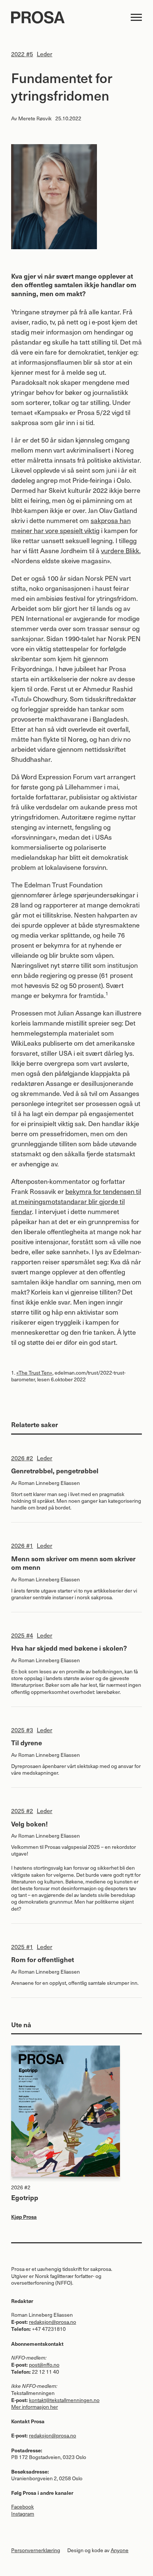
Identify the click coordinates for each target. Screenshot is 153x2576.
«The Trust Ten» (34, 1373)
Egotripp (25, 2197)
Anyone (120, 2550)
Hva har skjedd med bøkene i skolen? (69, 1648)
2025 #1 (22, 1946)
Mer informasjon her (35, 2407)
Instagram (23, 2514)
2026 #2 (22, 1458)
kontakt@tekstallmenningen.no (64, 2400)
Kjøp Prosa (24, 2217)
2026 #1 (22, 1545)
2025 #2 (22, 1810)
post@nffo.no (44, 2365)
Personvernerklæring (36, 2550)
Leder (45, 54)
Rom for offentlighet (43, 1959)
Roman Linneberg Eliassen (49, 1483)
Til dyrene (27, 1742)
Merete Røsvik (35, 118)
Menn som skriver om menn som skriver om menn (73, 1563)
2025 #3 (22, 1730)
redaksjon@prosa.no (53, 2322)
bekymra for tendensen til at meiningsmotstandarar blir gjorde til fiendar (76, 1201)
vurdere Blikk (120, 550)
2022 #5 (22, 54)
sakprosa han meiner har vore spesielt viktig (71, 525)
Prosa (67, 17)
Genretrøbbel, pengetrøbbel (55, 1471)
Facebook (22, 2507)
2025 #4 (22, 1635)
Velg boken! (30, 1824)
